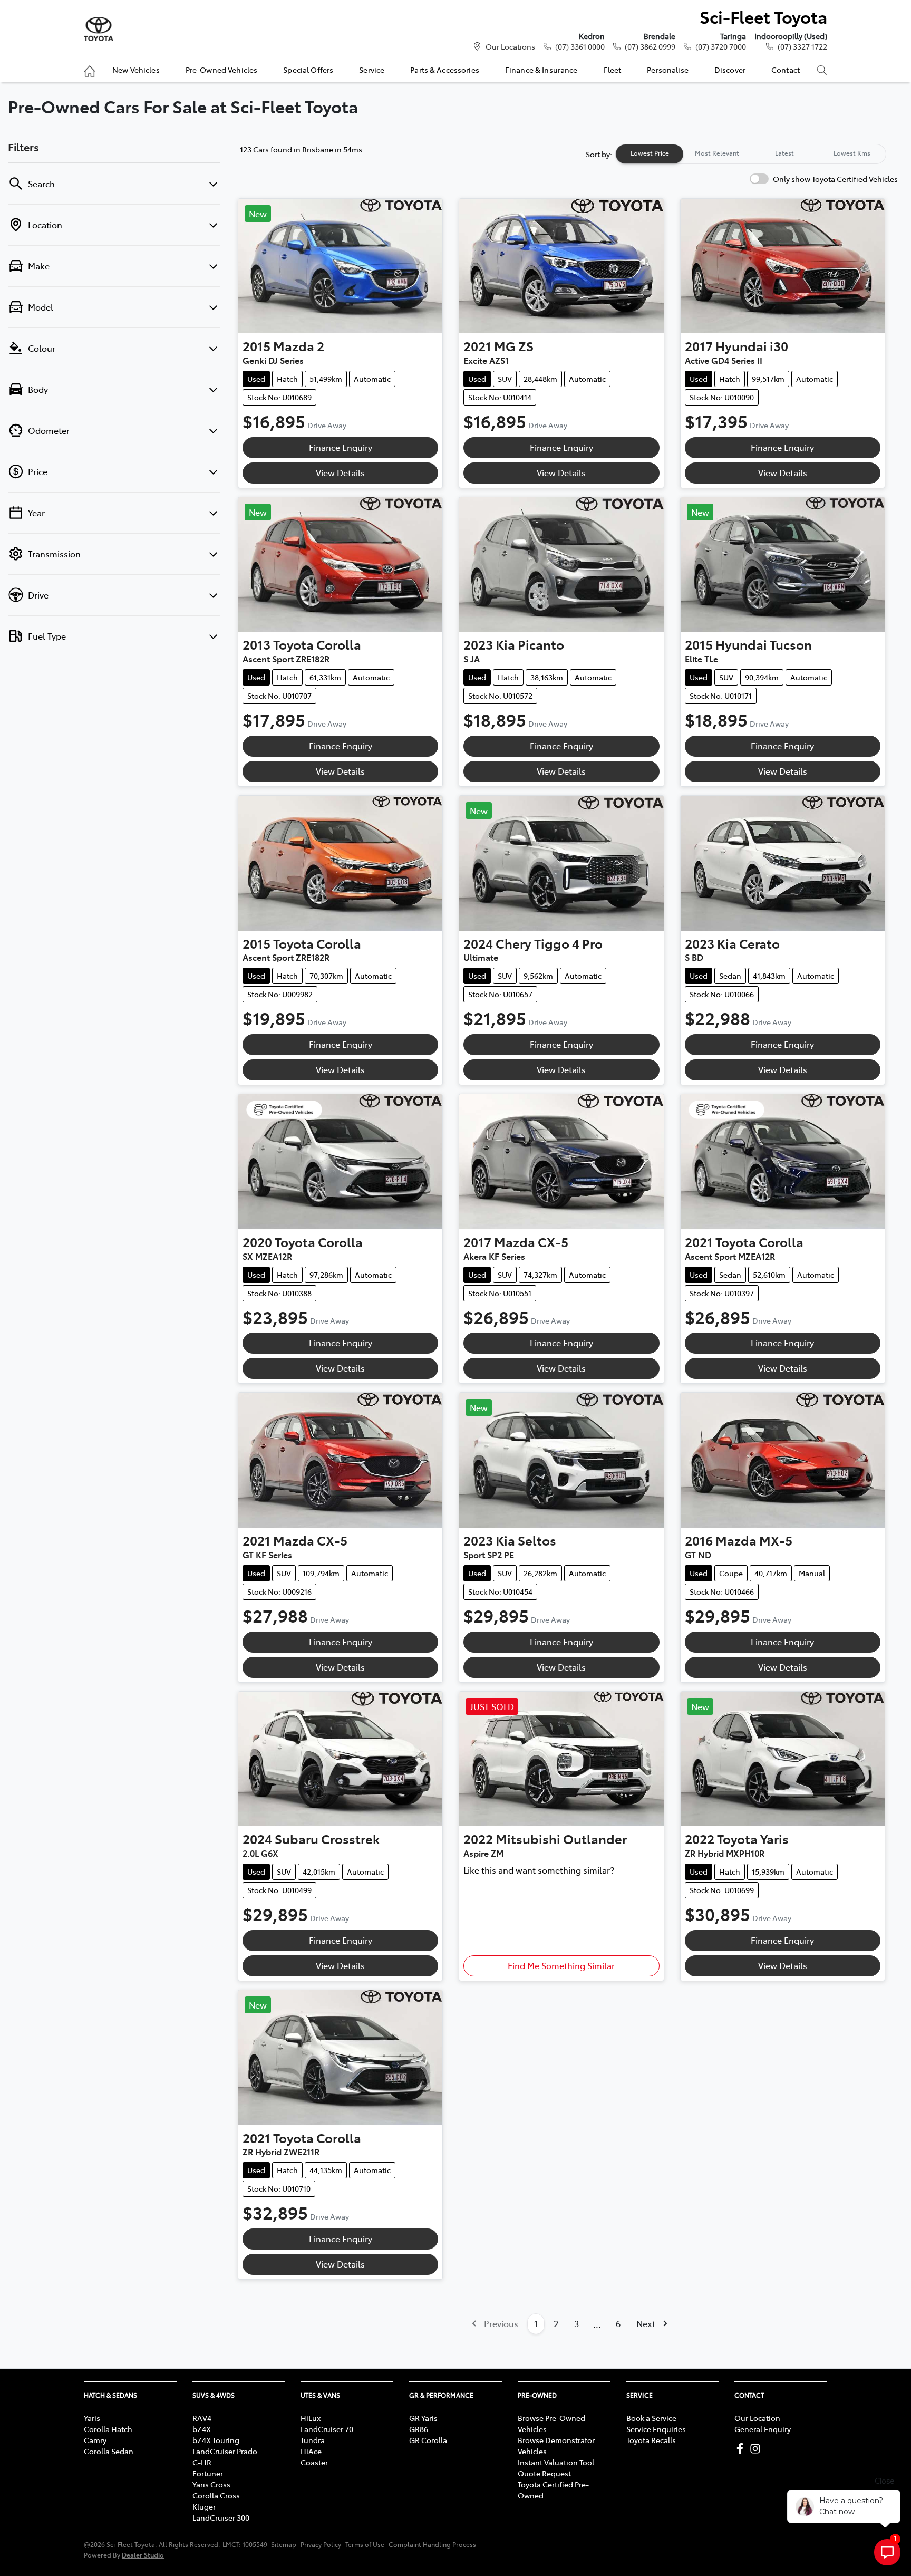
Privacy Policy (321, 2544)
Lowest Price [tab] (650, 153)
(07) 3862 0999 (650, 46)
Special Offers (308, 70)
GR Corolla (428, 2440)
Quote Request (544, 2473)
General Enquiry (763, 2429)
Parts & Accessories (445, 70)
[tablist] (751, 154)
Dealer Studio (143, 2555)
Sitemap (284, 2544)
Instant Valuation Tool (556, 2462)
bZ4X (202, 2429)
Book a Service (651, 2418)
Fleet (613, 70)
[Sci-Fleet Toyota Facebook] (742, 2449)
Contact (786, 70)
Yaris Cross (211, 2484)
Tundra (313, 2440)
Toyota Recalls (651, 2440)
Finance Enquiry (341, 447)
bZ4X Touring (216, 2440)
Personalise (668, 70)
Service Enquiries (656, 2429)
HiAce (311, 2451)
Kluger (204, 2506)
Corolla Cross (216, 2495)
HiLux (311, 2418)
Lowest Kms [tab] (852, 153)
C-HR (202, 2462)
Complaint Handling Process (432, 2544)
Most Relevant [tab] (717, 153)
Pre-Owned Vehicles (222, 70)
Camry (95, 2440)
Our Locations (510, 46)
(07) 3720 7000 (721, 46)
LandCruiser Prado (225, 2451)
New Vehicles (136, 70)
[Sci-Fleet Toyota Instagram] (757, 2449)
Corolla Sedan (109, 2451)
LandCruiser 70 (327, 2429)
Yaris (92, 2418)
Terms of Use (365, 2544)
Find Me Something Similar (561, 1965)
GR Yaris (423, 2418)
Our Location (757, 2418)
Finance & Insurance (541, 70)
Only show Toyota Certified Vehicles (835, 179)
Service (372, 70)
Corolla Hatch (108, 2429)
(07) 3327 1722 (802, 46)
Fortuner (208, 2473)
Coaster (314, 2462)
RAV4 (202, 2418)
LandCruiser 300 (221, 2517)
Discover (730, 70)
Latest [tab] (784, 153)
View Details (340, 472)
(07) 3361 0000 (580, 46)
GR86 (419, 2429)
